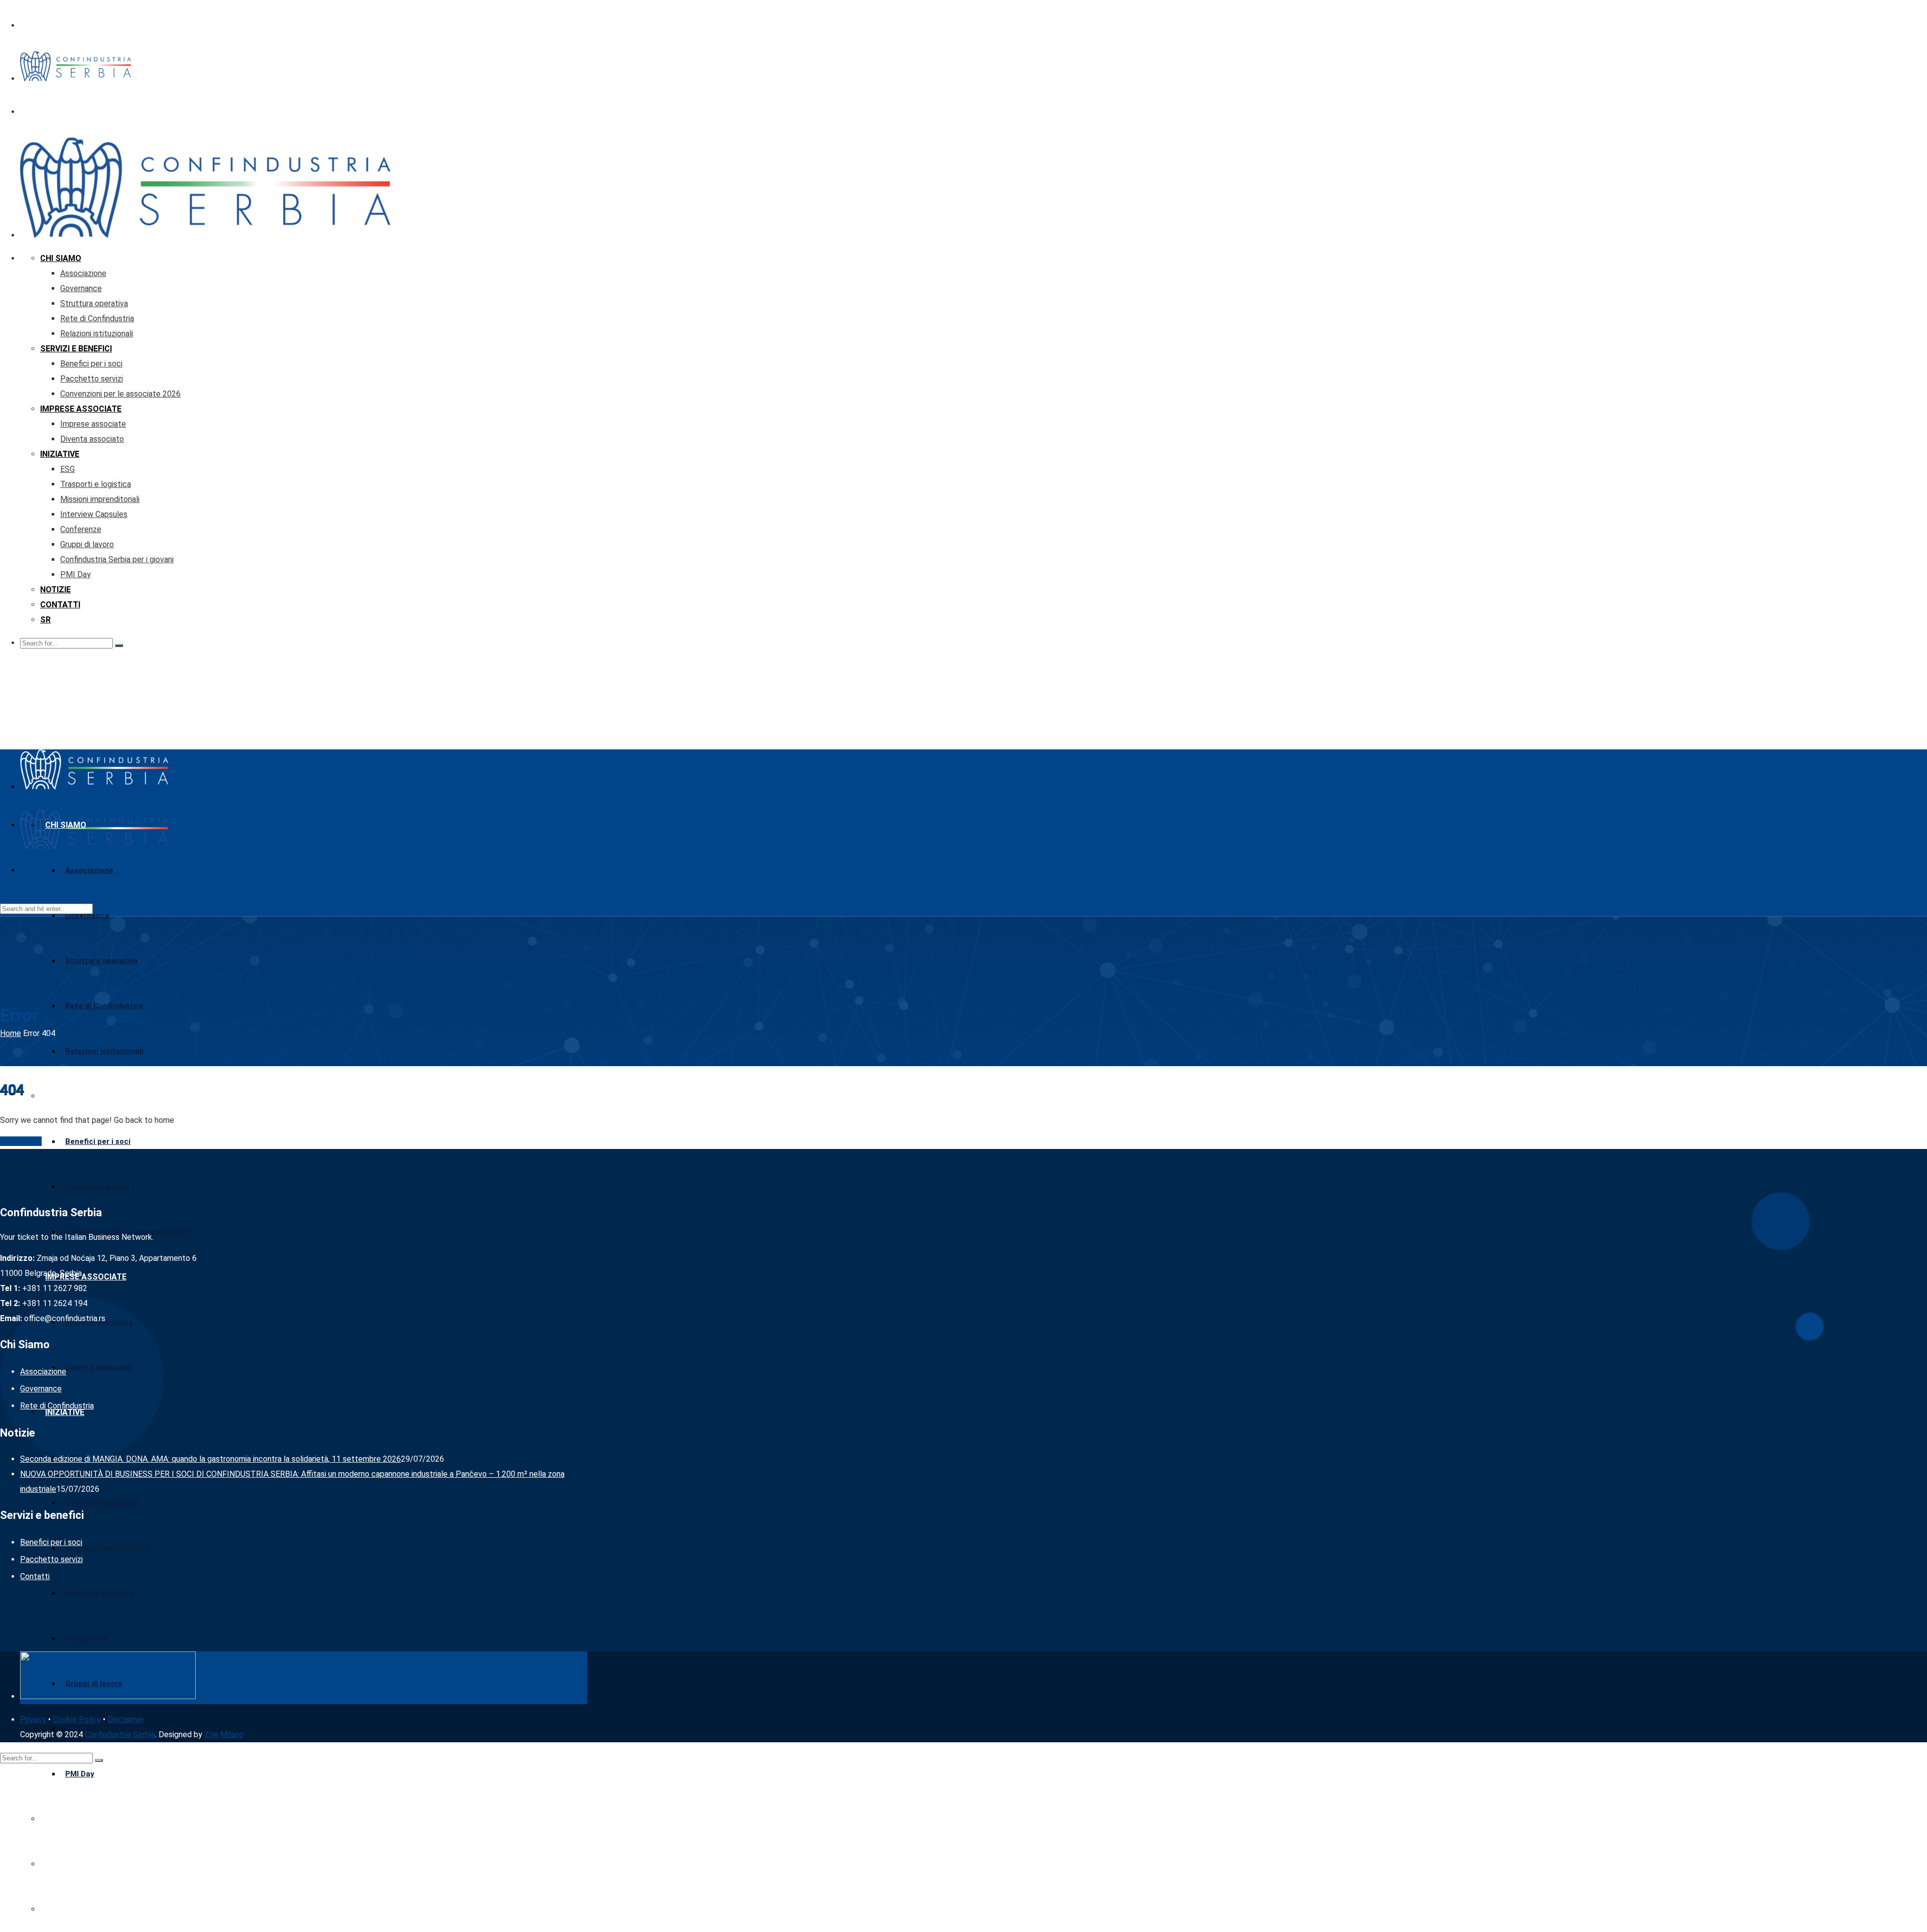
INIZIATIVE (60, 454)
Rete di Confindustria (97, 318)
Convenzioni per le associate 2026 (120, 394)
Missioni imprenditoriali (100, 499)
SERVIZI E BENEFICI (76, 349)
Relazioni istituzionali (97, 334)
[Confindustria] (76, 79)
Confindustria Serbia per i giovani (117, 559)
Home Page (21, 1141)
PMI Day (76, 574)
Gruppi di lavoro (87, 544)
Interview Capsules (94, 514)
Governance (81, 288)
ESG (67, 469)
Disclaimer (126, 1719)
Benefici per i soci (91, 364)
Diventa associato (92, 439)
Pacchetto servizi (92, 379)
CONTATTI (60, 605)
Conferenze (81, 529)
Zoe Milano (224, 1734)
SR (45, 620)
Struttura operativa (94, 303)
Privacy (33, 1719)
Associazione (83, 273)
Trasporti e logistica (96, 484)
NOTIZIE (55, 590)
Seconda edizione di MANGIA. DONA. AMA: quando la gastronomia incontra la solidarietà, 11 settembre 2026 (211, 1459)
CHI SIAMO (61, 258)
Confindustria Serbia (120, 1734)
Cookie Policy (77, 1719)
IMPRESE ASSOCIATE (81, 409)
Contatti (35, 1576)
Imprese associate (93, 424)
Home (11, 1033)
